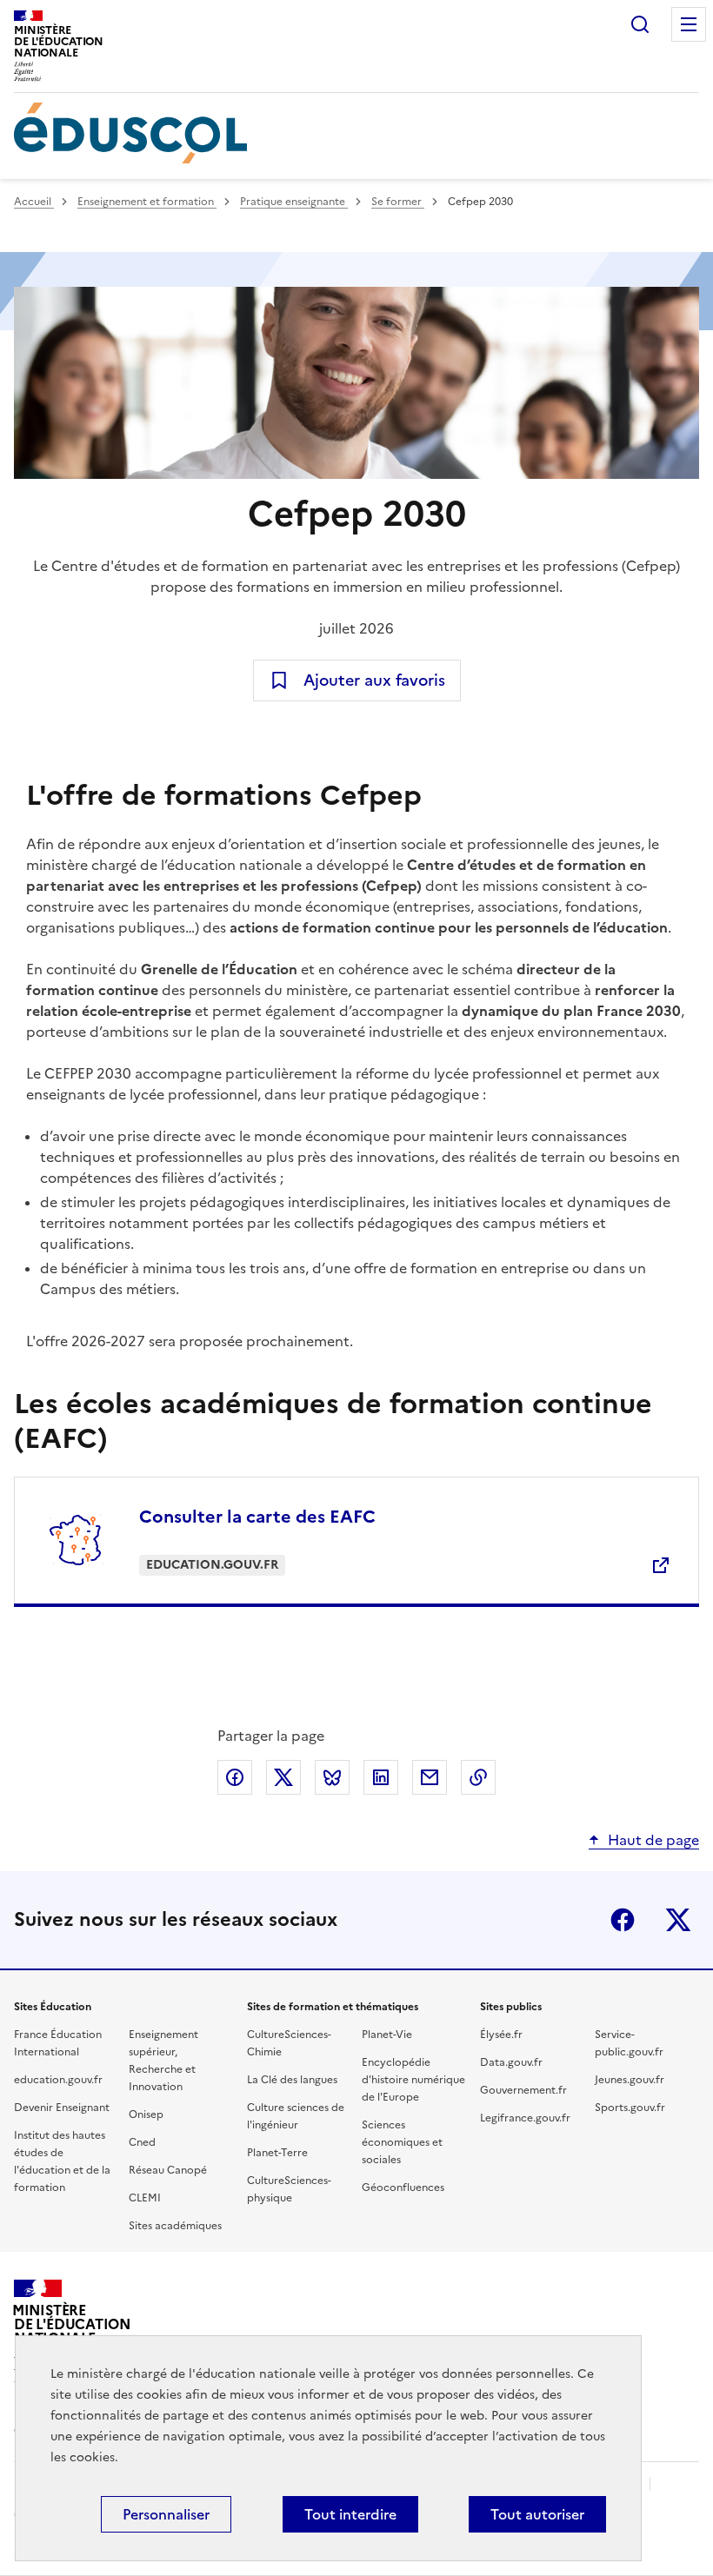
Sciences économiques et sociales (402, 2142)
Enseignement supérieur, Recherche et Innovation (163, 2061)
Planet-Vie (387, 2035)
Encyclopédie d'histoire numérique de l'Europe (413, 2080)
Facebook (623, 1920)
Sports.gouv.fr (630, 2108)
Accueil (34, 202)
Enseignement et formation (147, 202)
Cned (142, 2142)
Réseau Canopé (168, 2170)
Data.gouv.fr (511, 2062)
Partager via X (283, 1777)
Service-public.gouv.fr (629, 2043)
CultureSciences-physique (289, 2189)
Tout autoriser (537, 2514)
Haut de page (653, 1840)
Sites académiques (175, 2226)
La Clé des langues (292, 2080)
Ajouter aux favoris (374, 680)
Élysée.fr (501, 2035)
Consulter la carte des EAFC (257, 1517)
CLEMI (145, 2198)
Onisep (146, 2115)
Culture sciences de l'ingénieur (296, 2116)
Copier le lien (478, 1777)
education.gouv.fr (58, 2080)
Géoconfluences (403, 2188)
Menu (689, 24)
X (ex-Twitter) (678, 1920)
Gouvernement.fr (523, 2090)
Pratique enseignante (294, 202)
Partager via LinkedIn (381, 1777)
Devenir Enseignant (62, 2108)
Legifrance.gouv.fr (525, 2118)
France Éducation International (58, 2043)
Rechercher (640, 24)
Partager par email (430, 1777)
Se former (398, 202)
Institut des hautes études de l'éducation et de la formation (62, 2161)
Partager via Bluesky (332, 1777)
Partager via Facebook (235, 1777)
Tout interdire (350, 2514)
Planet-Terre (277, 2153)
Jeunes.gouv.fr (630, 2080)
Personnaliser (166, 2514)
